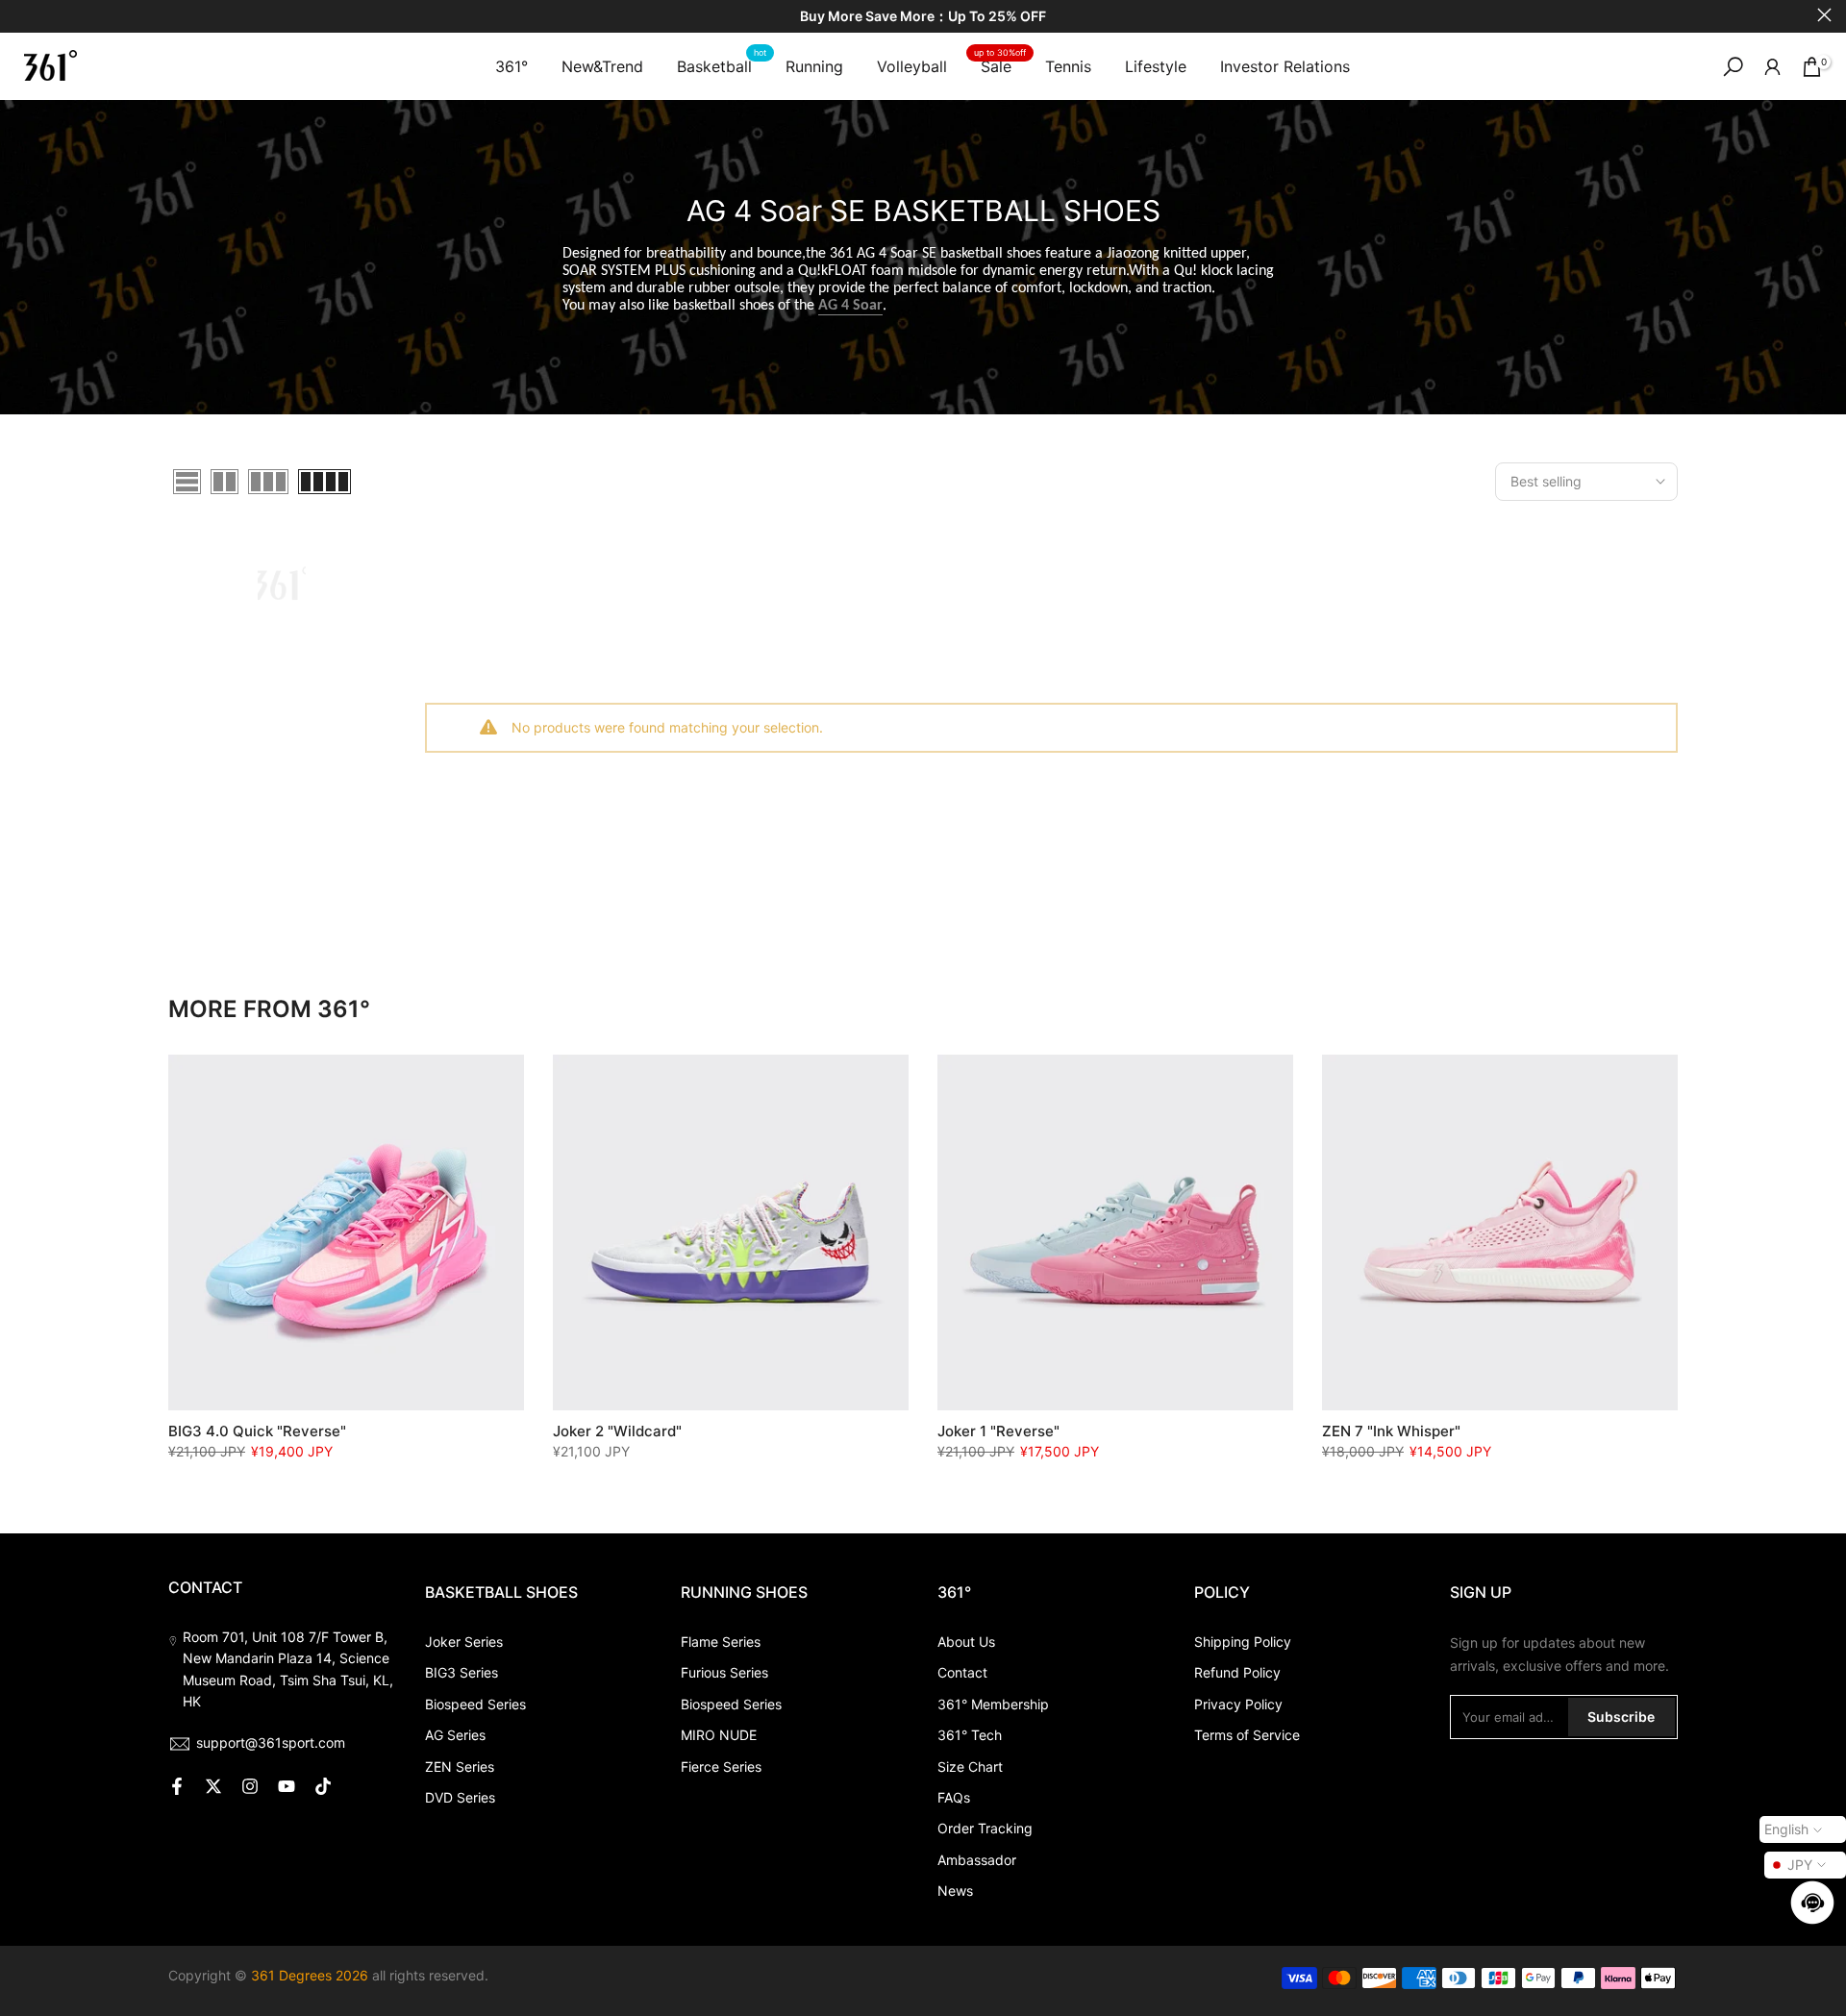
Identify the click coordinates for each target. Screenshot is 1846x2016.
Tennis (1068, 66)
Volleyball (912, 66)
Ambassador (977, 1860)
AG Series (455, 1735)
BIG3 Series (461, 1672)
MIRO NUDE (719, 1735)
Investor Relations (1285, 66)
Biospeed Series (475, 1704)
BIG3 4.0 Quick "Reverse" (257, 1431)
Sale (1000, 65)
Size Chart (970, 1767)
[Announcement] (923, 17)
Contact (962, 1672)
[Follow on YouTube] (287, 1786)
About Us (966, 1642)
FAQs (954, 1797)
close (22, 15)
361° (511, 66)
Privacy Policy (1238, 1704)
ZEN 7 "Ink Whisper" (1391, 1431)
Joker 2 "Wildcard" (617, 1431)
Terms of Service (1247, 1735)
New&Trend (602, 66)
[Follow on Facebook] (177, 1786)
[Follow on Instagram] (250, 1786)
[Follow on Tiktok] (323, 1786)
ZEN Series (460, 1767)
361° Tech (970, 1735)
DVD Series (460, 1797)
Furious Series (724, 1672)
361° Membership (993, 1704)
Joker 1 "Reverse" (998, 1431)
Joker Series (464, 1642)
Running (814, 66)
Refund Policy (1237, 1672)
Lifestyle (1156, 66)
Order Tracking (985, 1828)
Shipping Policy (1243, 1642)
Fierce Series (721, 1767)
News (955, 1891)
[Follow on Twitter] (213, 1786)
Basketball (722, 65)
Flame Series (721, 1642)
